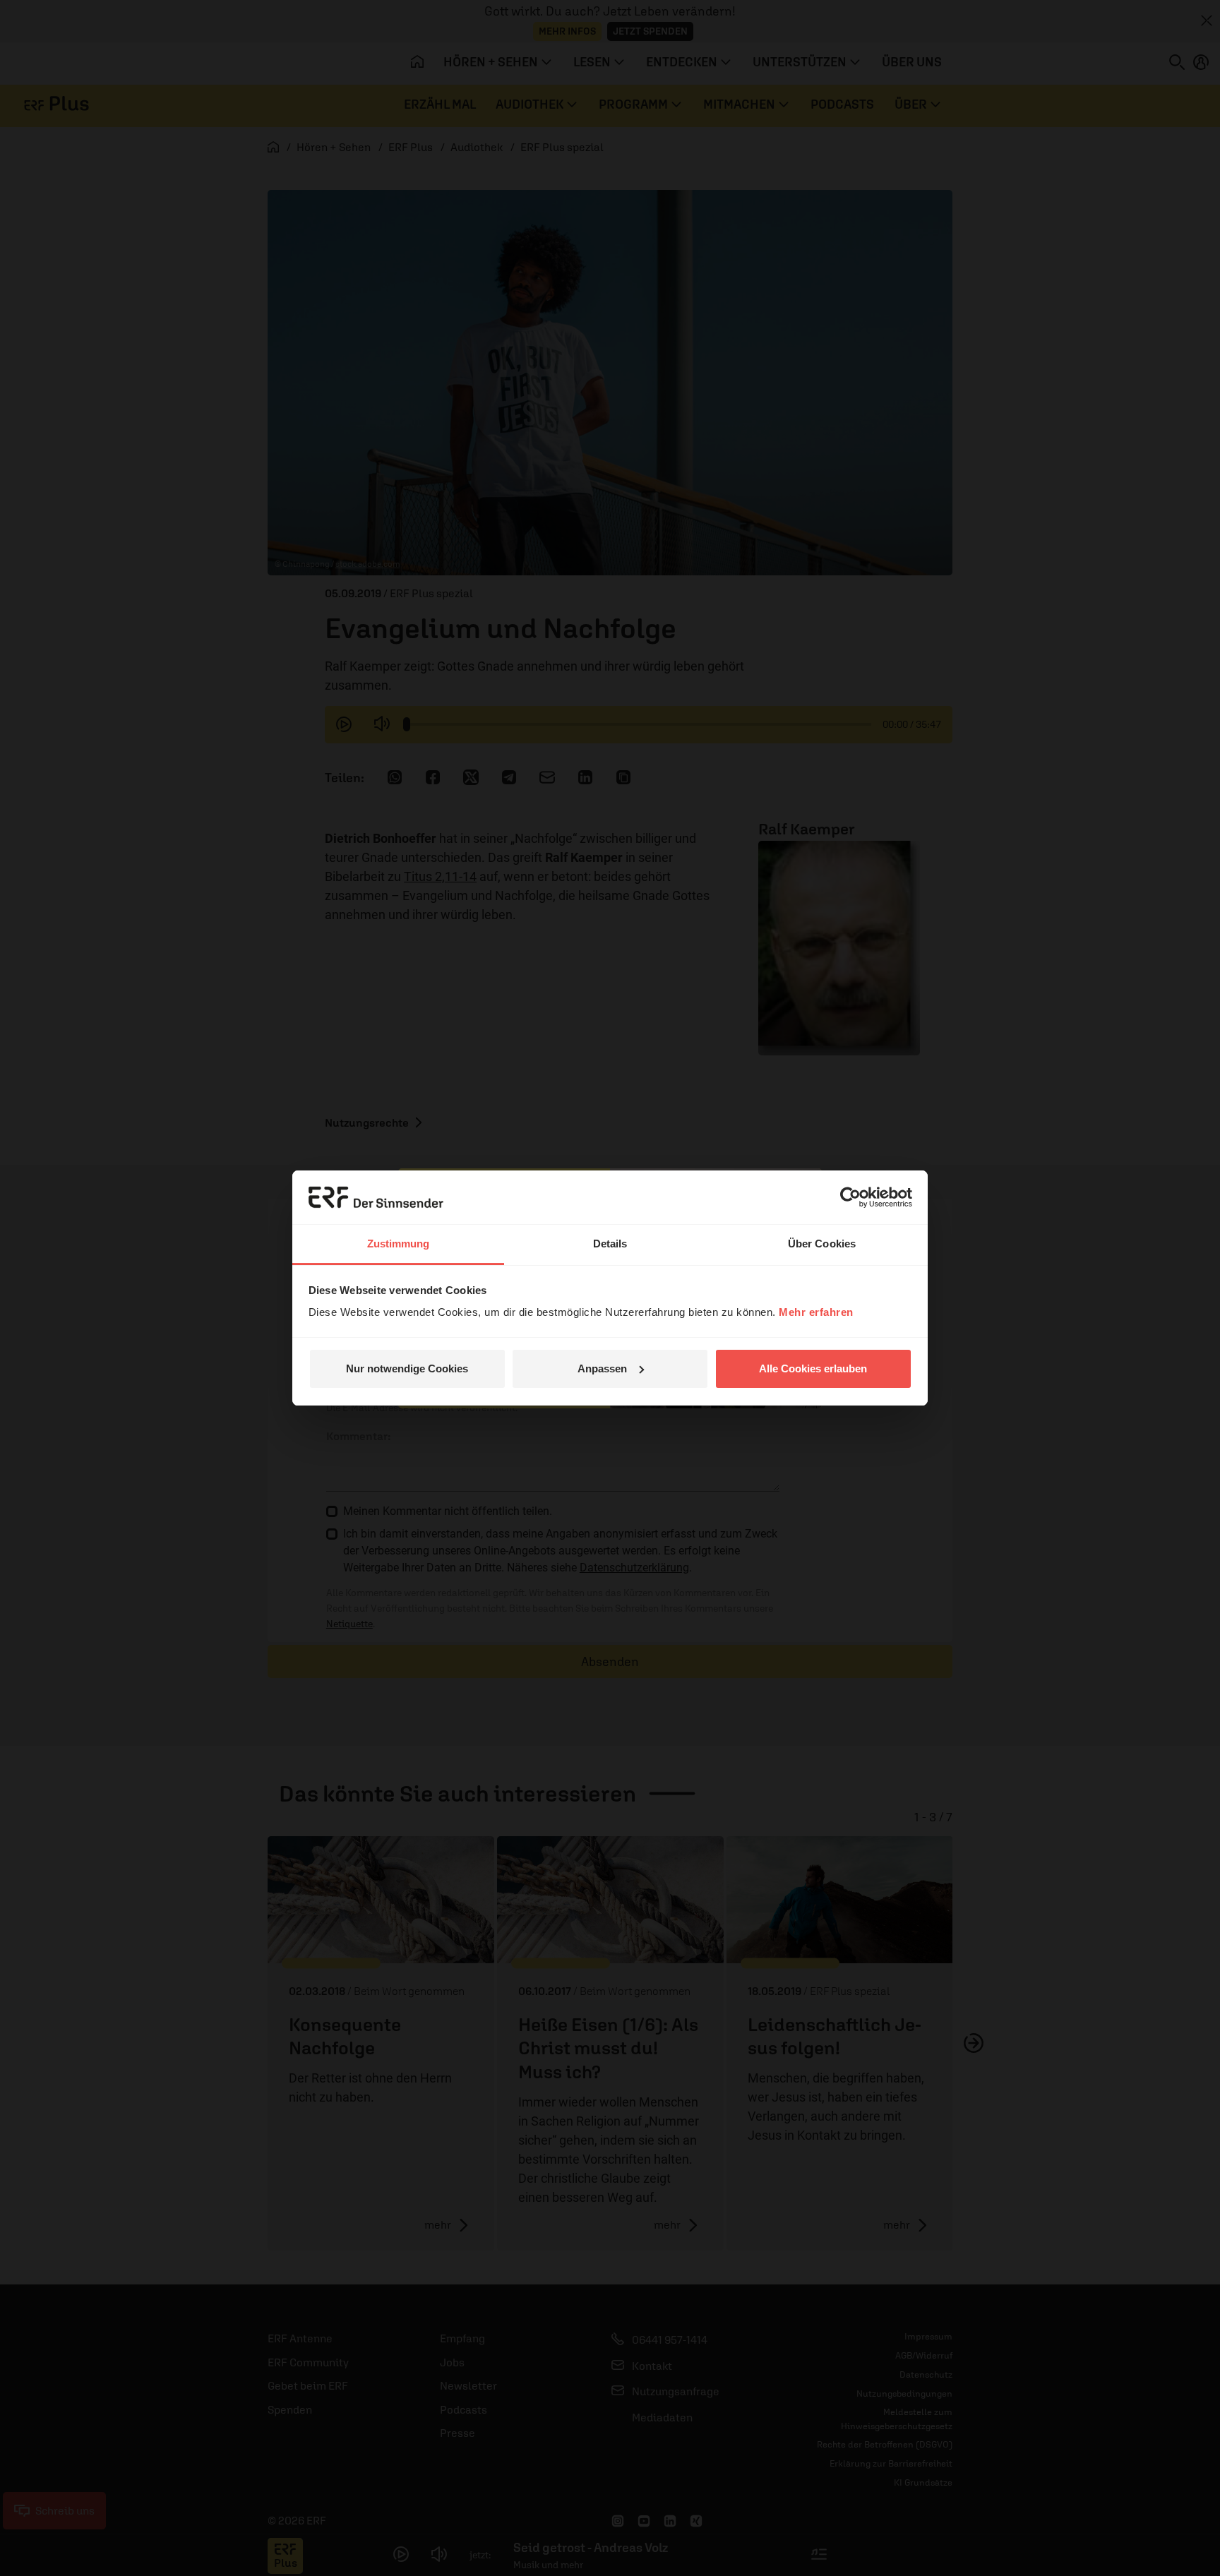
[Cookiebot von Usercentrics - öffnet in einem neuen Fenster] (850, 1197)
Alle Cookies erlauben (813, 1368)
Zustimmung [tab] (399, 1244)
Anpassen (602, 1368)
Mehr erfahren (816, 1312)
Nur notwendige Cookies (407, 1368)
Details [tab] (610, 1244)
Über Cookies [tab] (822, 1244)
